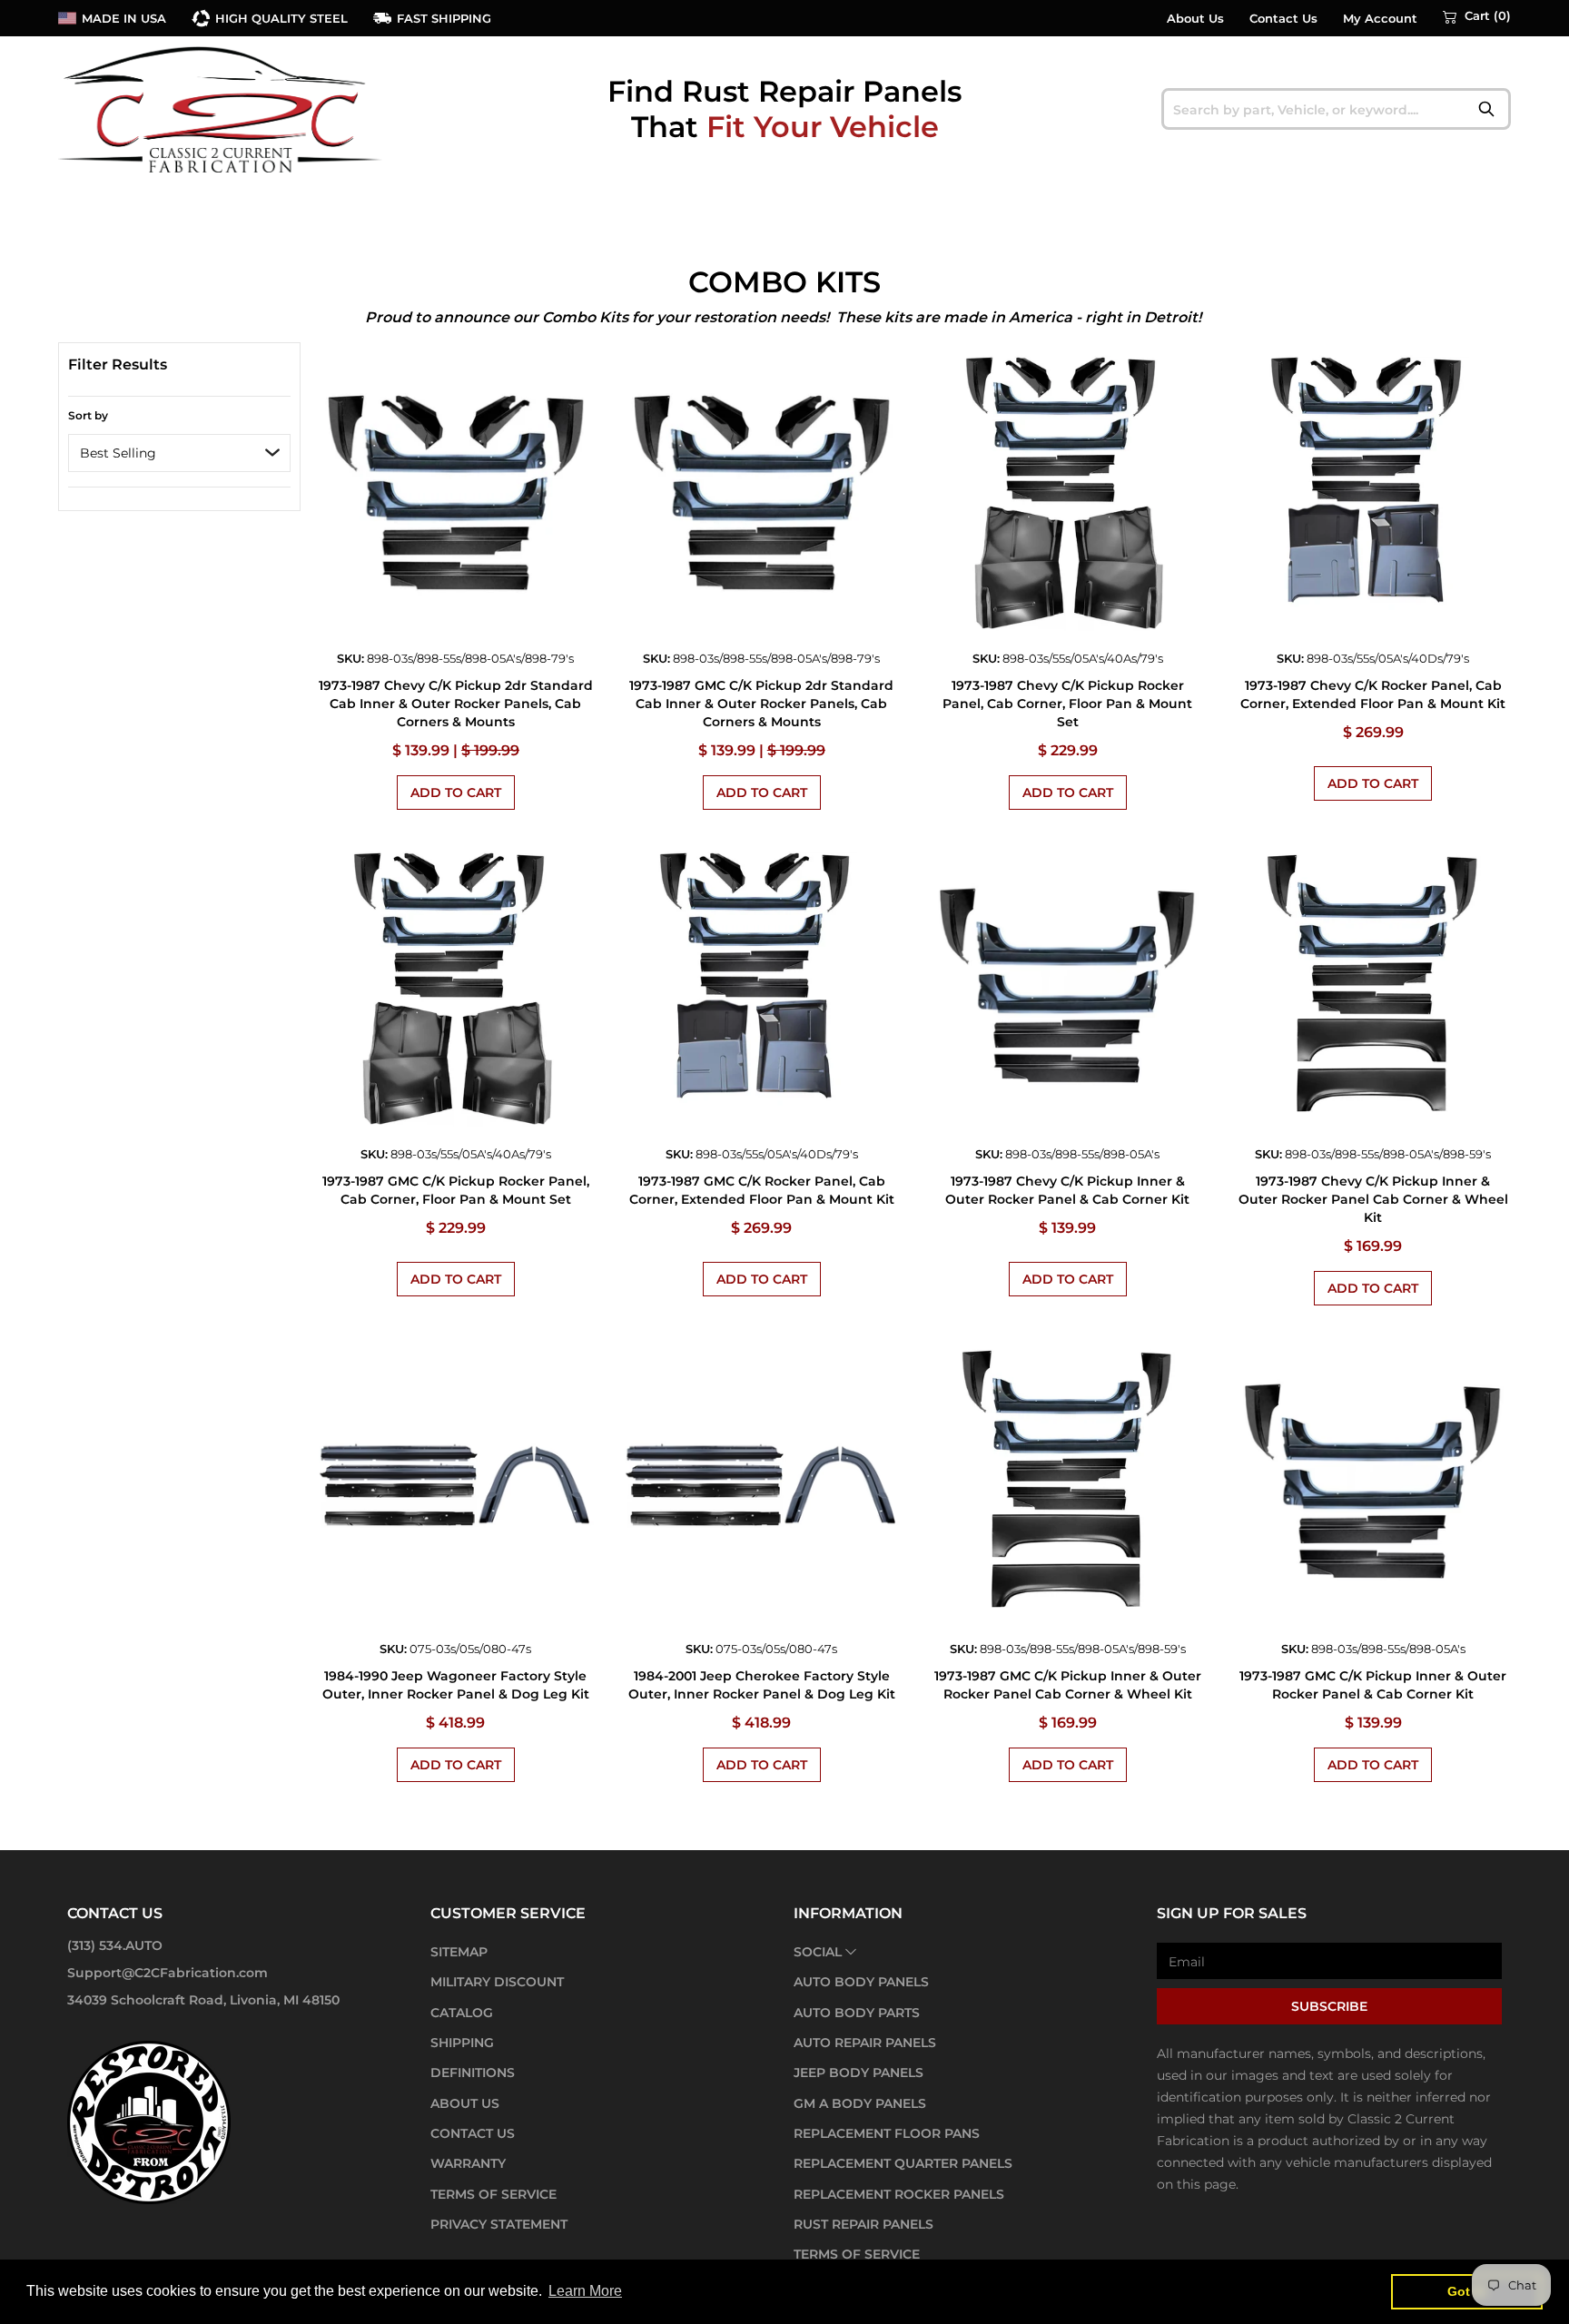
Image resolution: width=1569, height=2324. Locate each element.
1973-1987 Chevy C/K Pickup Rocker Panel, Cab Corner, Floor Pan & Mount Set (1067, 704)
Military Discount (497, 1982)
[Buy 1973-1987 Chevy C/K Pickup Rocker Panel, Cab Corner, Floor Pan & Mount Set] (1067, 493)
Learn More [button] (585, 2291)
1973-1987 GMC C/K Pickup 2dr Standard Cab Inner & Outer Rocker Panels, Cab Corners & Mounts (761, 704)
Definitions (473, 2073)
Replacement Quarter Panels (903, 2163)
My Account (1380, 19)
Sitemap (459, 1952)
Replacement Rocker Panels (899, 2194)
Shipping (462, 2043)
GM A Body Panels (860, 2103)
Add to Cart (456, 793)
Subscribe (1329, 2006)
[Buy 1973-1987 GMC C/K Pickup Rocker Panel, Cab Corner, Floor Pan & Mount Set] (456, 989)
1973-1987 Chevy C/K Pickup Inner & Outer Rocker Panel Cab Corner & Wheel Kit (1373, 1199)
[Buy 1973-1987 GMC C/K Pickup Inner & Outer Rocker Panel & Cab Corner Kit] (1373, 1485)
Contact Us (1283, 19)
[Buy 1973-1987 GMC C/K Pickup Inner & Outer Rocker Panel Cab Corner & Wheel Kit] (1067, 1485)
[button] (1477, 16)
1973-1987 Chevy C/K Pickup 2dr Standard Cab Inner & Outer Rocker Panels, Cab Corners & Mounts (456, 704)
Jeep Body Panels (859, 2073)
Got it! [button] (1467, 2291)
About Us (1195, 19)
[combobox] (1336, 109)
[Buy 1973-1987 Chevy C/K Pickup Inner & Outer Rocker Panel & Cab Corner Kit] (1067, 989)
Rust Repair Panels (863, 2224)
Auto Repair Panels (865, 2043)
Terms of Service (493, 2194)
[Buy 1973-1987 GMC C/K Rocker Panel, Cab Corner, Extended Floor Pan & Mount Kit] (761, 989)
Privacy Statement (499, 2224)
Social (818, 1952)
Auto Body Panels (861, 1982)
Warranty (468, 2163)
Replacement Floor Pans (887, 2133)
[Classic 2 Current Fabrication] (222, 109)
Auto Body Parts (857, 2013)
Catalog (462, 2013)
